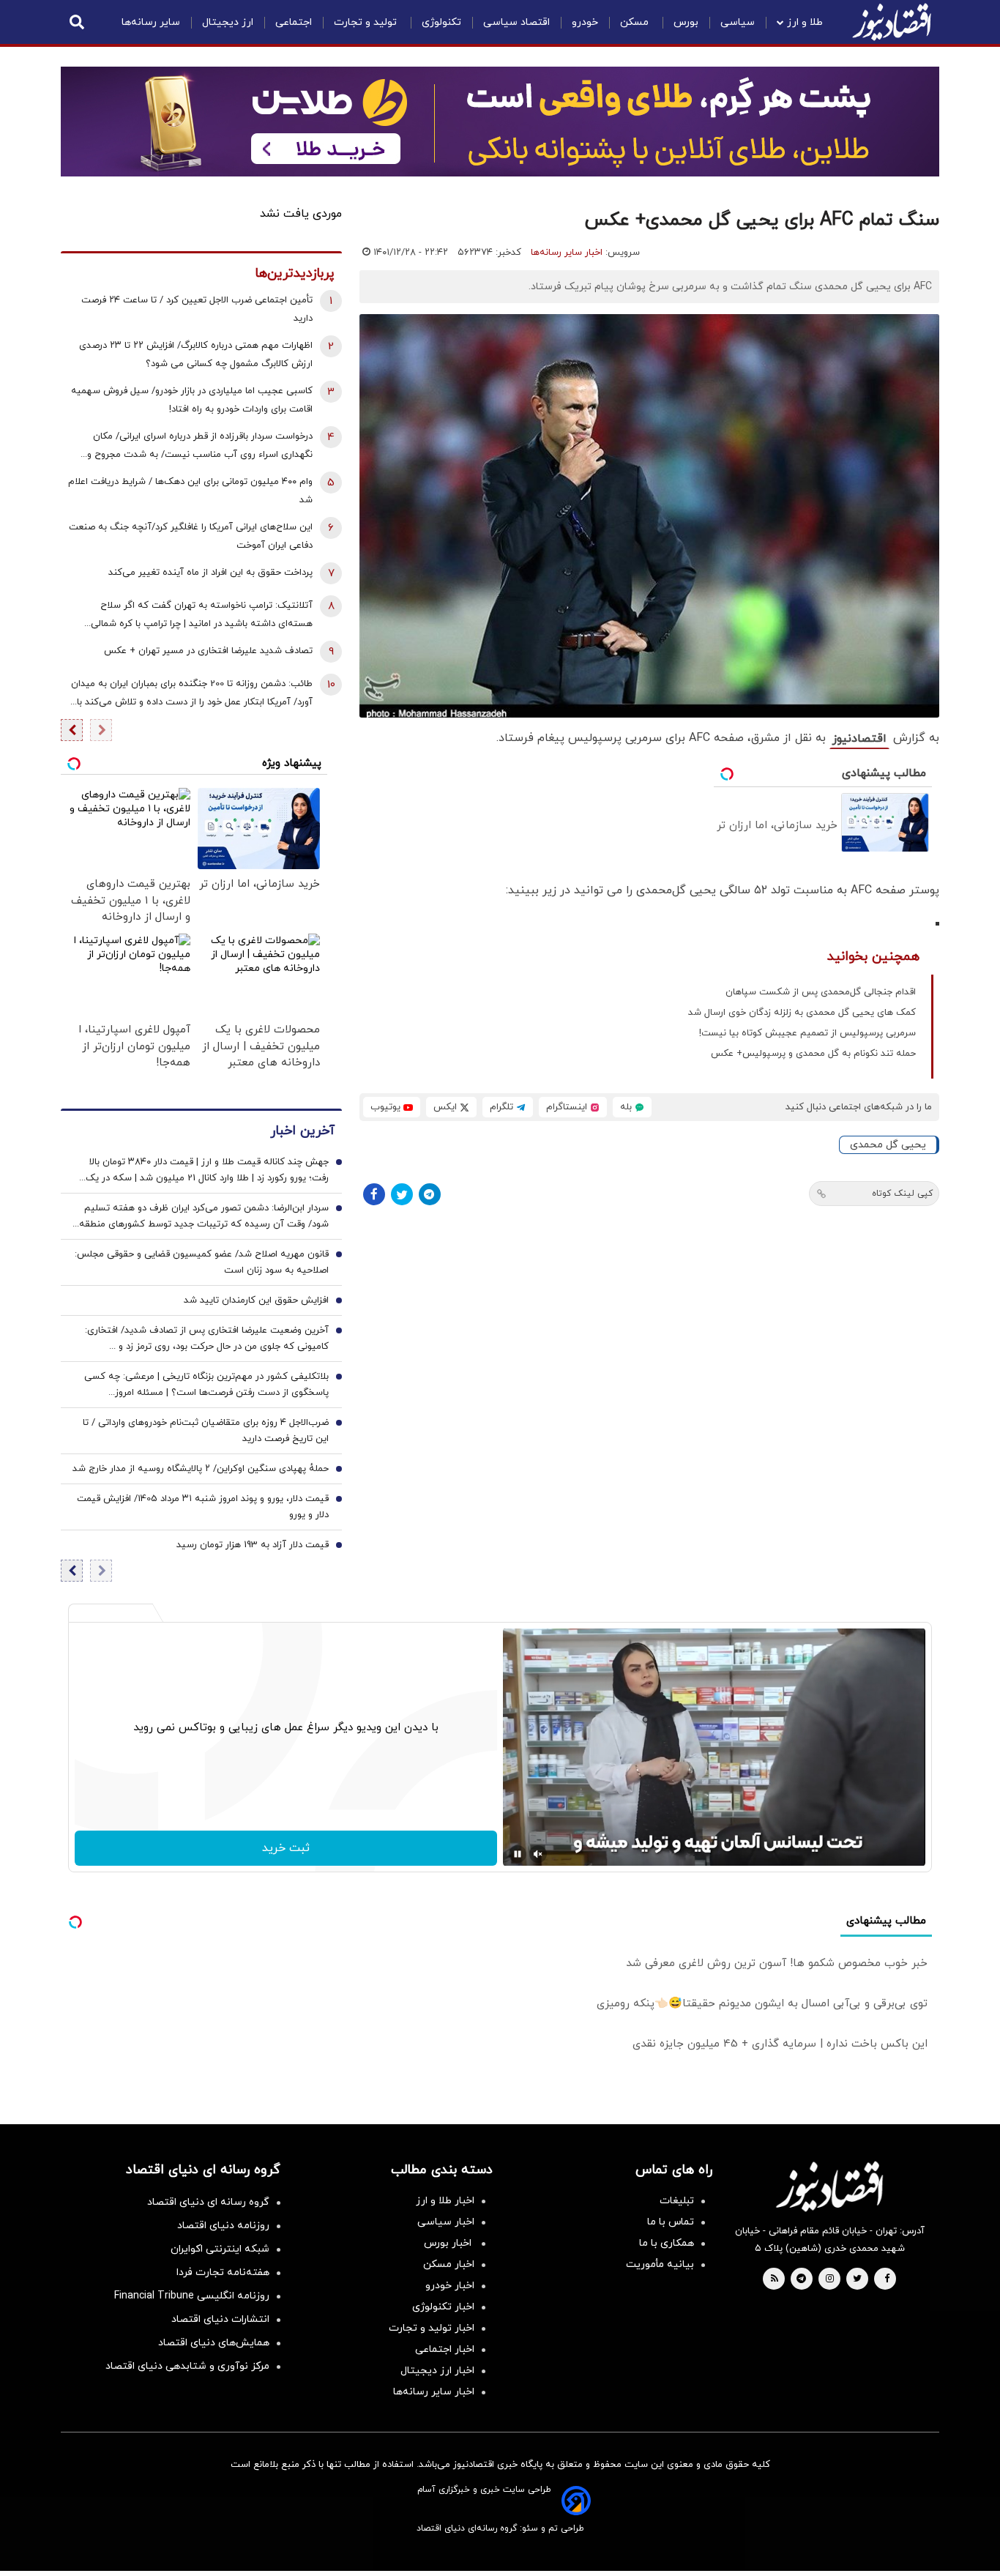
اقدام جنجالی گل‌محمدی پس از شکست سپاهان (821, 992)
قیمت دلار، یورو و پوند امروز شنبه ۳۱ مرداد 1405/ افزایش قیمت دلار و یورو (203, 1507)
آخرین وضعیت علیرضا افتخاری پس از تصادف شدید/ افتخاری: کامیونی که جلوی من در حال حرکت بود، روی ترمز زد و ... (207, 1339)
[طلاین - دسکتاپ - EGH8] (500, 122)
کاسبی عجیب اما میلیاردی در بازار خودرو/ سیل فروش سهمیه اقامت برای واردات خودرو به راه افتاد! (192, 400)
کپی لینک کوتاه (902, 1194)
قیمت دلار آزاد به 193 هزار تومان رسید (253, 1545)
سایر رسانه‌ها (151, 22)
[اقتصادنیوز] (829, 2186)
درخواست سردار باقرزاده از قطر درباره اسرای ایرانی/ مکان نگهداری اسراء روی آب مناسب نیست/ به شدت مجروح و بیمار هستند (200, 447)
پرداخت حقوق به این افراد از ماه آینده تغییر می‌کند (210, 573)
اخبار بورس (449, 2243)
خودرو (585, 22)
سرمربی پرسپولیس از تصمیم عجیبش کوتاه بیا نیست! (807, 1033)
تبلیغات (677, 2201)
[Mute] (538, 1854)
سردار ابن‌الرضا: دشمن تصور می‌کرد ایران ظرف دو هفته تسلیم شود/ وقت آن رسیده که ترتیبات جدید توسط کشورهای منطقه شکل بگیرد (204, 1217)
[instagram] (830, 2279)
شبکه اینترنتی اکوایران (220, 2249)
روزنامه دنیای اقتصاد (223, 2226)
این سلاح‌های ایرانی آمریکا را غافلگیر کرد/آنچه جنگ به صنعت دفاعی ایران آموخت (191, 536)
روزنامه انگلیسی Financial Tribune (192, 2296)
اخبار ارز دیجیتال (437, 2371)
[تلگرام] (430, 1194)
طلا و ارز (805, 22)
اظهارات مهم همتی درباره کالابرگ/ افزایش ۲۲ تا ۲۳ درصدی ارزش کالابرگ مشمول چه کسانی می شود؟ (196, 355)
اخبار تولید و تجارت (432, 2328)
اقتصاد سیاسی (516, 22)
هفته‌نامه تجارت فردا (223, 2272)
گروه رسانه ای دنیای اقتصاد (208, 2202)
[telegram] (801, 2279)
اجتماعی (294, 22)
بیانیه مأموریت (660, 2264)
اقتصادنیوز (859, 739)
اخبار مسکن (449, 2264)
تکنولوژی (441, 22)
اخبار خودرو (450, 2286)
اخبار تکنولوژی (443, 2307)
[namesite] (892, 22)
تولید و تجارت (367, 22)
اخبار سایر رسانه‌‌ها (434, 2392)
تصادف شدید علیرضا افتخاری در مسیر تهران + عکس (208, 651)
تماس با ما (671, 2222)
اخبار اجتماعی (445, 2349)
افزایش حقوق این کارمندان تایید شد (256, 1300)
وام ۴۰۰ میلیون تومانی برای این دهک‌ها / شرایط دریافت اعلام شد (190, 491)
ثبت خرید (286, 1848)
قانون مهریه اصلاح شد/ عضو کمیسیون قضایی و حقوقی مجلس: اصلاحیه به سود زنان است (202, 1262)
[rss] (775, 2279)
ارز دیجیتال (228, 22)
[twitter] (857, 2279)
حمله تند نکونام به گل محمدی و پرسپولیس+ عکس (813, 1054)
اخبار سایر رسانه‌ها (567, 253)
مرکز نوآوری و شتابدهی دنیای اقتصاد (187, 2366)
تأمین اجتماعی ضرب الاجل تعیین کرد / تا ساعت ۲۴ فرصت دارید (197, 309)
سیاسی (738, 22)
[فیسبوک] (374, 1194)
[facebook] (887, 2279)
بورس (686, 22)
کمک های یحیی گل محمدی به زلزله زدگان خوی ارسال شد (802, 1013)
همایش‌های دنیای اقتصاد (214, 2343)
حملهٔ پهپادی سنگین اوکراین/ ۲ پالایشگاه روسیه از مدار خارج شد (201, 1469)
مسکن (636, 22)
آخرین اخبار (302, 1131)
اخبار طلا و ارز (445, 2201)
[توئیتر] (402, 1194)
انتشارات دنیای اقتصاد (220, 2319)
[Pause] (518, 1854)
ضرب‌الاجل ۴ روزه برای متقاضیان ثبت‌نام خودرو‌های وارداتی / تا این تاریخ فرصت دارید (206, 1431)
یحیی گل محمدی (888, 1145)
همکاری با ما (667, 2243)
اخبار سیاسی (446, 2222)
